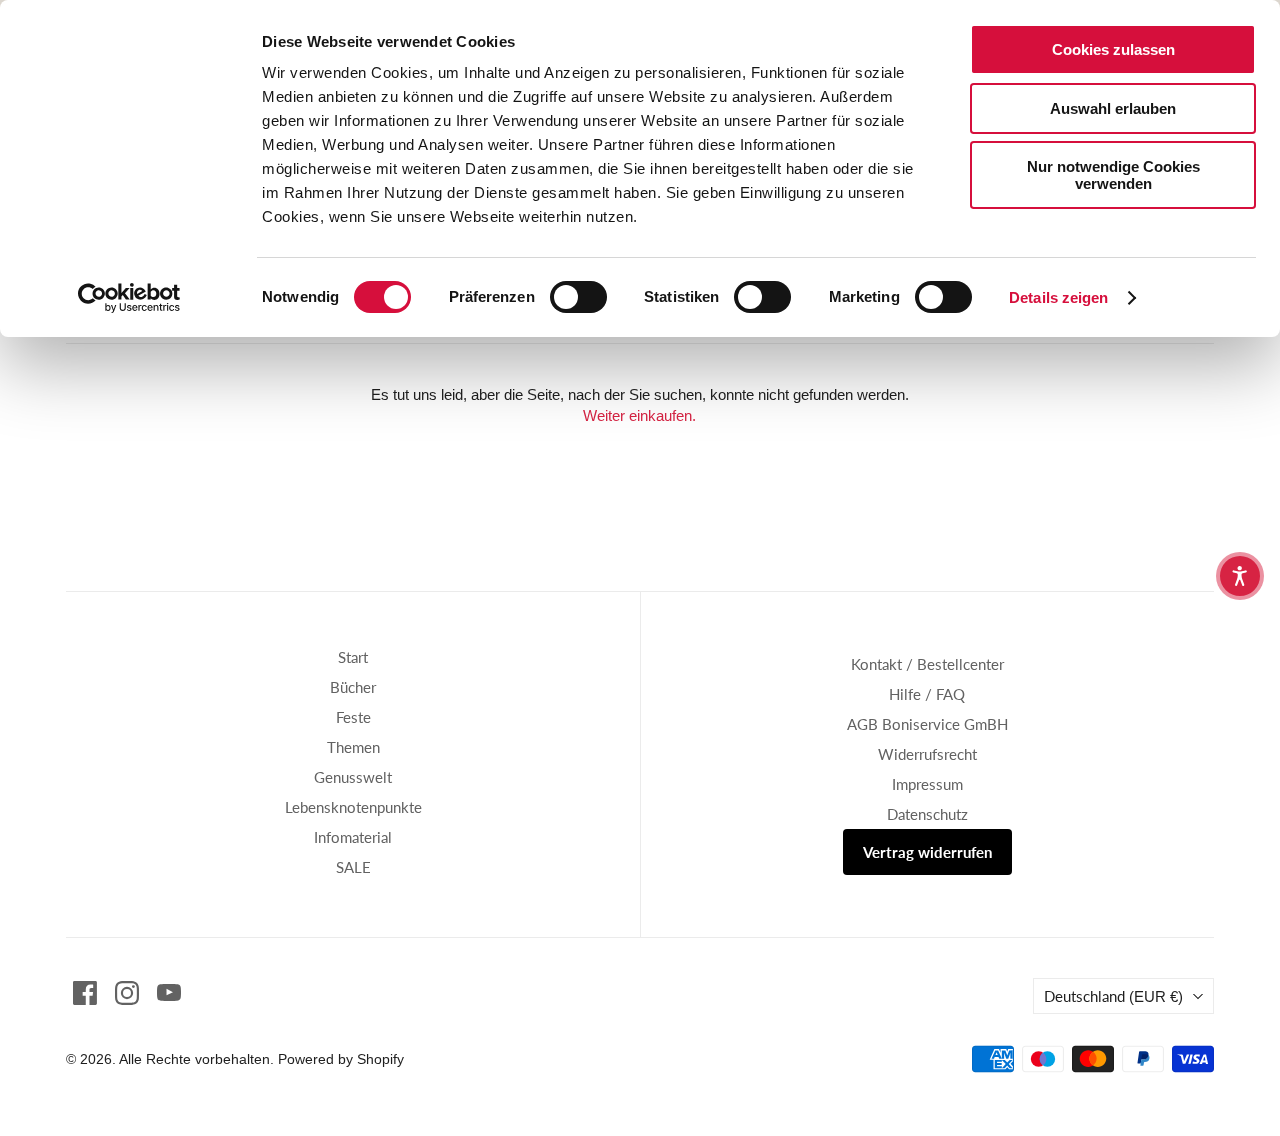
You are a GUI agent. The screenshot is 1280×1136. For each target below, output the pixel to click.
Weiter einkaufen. (639, 415)
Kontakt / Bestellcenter (927, 664)
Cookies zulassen (1113, 49)
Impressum (927, 784)
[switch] (578, 297)
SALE (353, 867)
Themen (353, 747)
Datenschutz (927, 814)
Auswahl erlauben (1113, 108)
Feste (353, 717)
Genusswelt (353, 777)
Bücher (353, 687)
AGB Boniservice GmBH (927, 724)
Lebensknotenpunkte (353, 807)
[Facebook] (85, 993)
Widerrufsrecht (927, 754)
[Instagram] (127, 993)
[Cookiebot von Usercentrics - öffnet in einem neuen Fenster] (129, 298)
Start (353, 657)
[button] (1240, 576)
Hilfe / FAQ (927, 694)
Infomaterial (353, 837)
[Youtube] (169, 993)
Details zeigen (1058, 297)
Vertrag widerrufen (927, 852)
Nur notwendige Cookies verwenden (1113, 175)
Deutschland (1113, 996)
